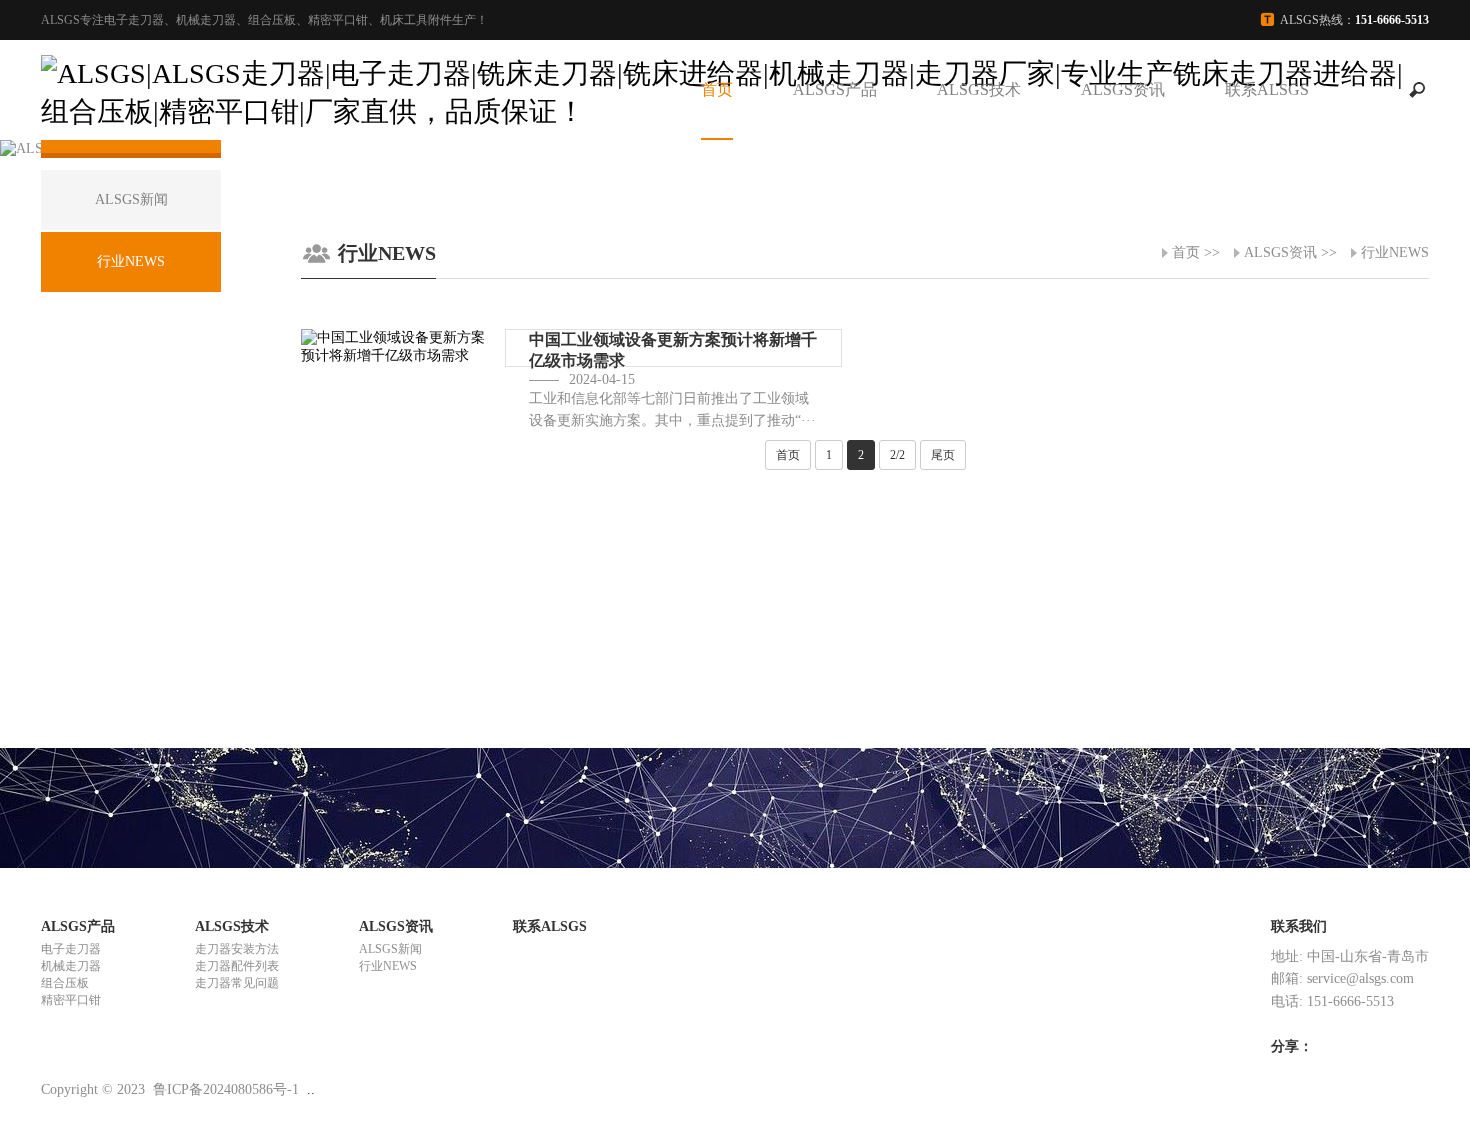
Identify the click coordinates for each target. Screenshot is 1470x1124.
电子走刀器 (71, 949)
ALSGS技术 (979, 89)
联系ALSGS (1267, 89)
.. (311, 1089)
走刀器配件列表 (237, 966)
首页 (717, 89)
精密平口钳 (71, 1000)
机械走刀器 (71, 966)
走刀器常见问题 (237, 983)
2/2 (897, 455)
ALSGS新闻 (390, 949)
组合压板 (65, 983)
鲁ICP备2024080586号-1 (226, 1089)
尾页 (943, 455)
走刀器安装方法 (237, 949)
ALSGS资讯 (1123, 89)
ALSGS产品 (835, 89)
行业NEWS (1395, 252)
